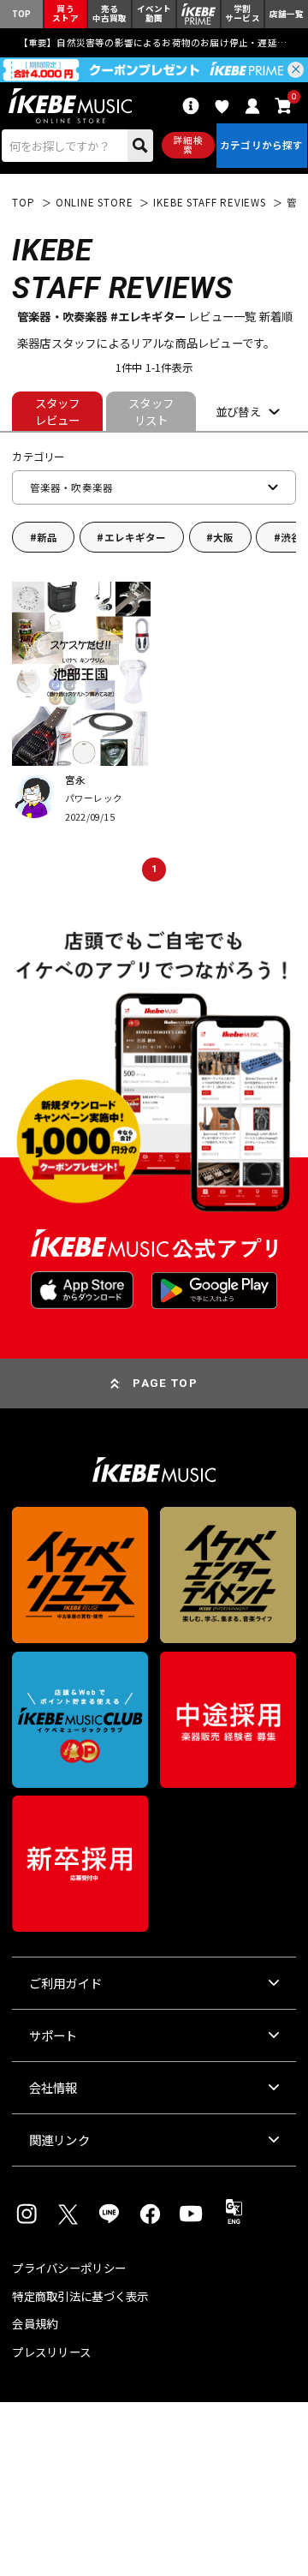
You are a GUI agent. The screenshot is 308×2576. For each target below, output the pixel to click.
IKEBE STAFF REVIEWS (209, 203)
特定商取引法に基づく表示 (80, 2296)
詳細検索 (188, 145)
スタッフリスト (151, 411)
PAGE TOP (165, 1383)
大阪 (223, 537)
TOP (23, 203)
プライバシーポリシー (69, 2268)
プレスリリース (51, 2352)
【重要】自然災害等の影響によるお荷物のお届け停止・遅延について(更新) (154, 42)
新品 (47, 537)
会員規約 (35, 2324)
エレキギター (136, 537)
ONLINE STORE (95, 203)
